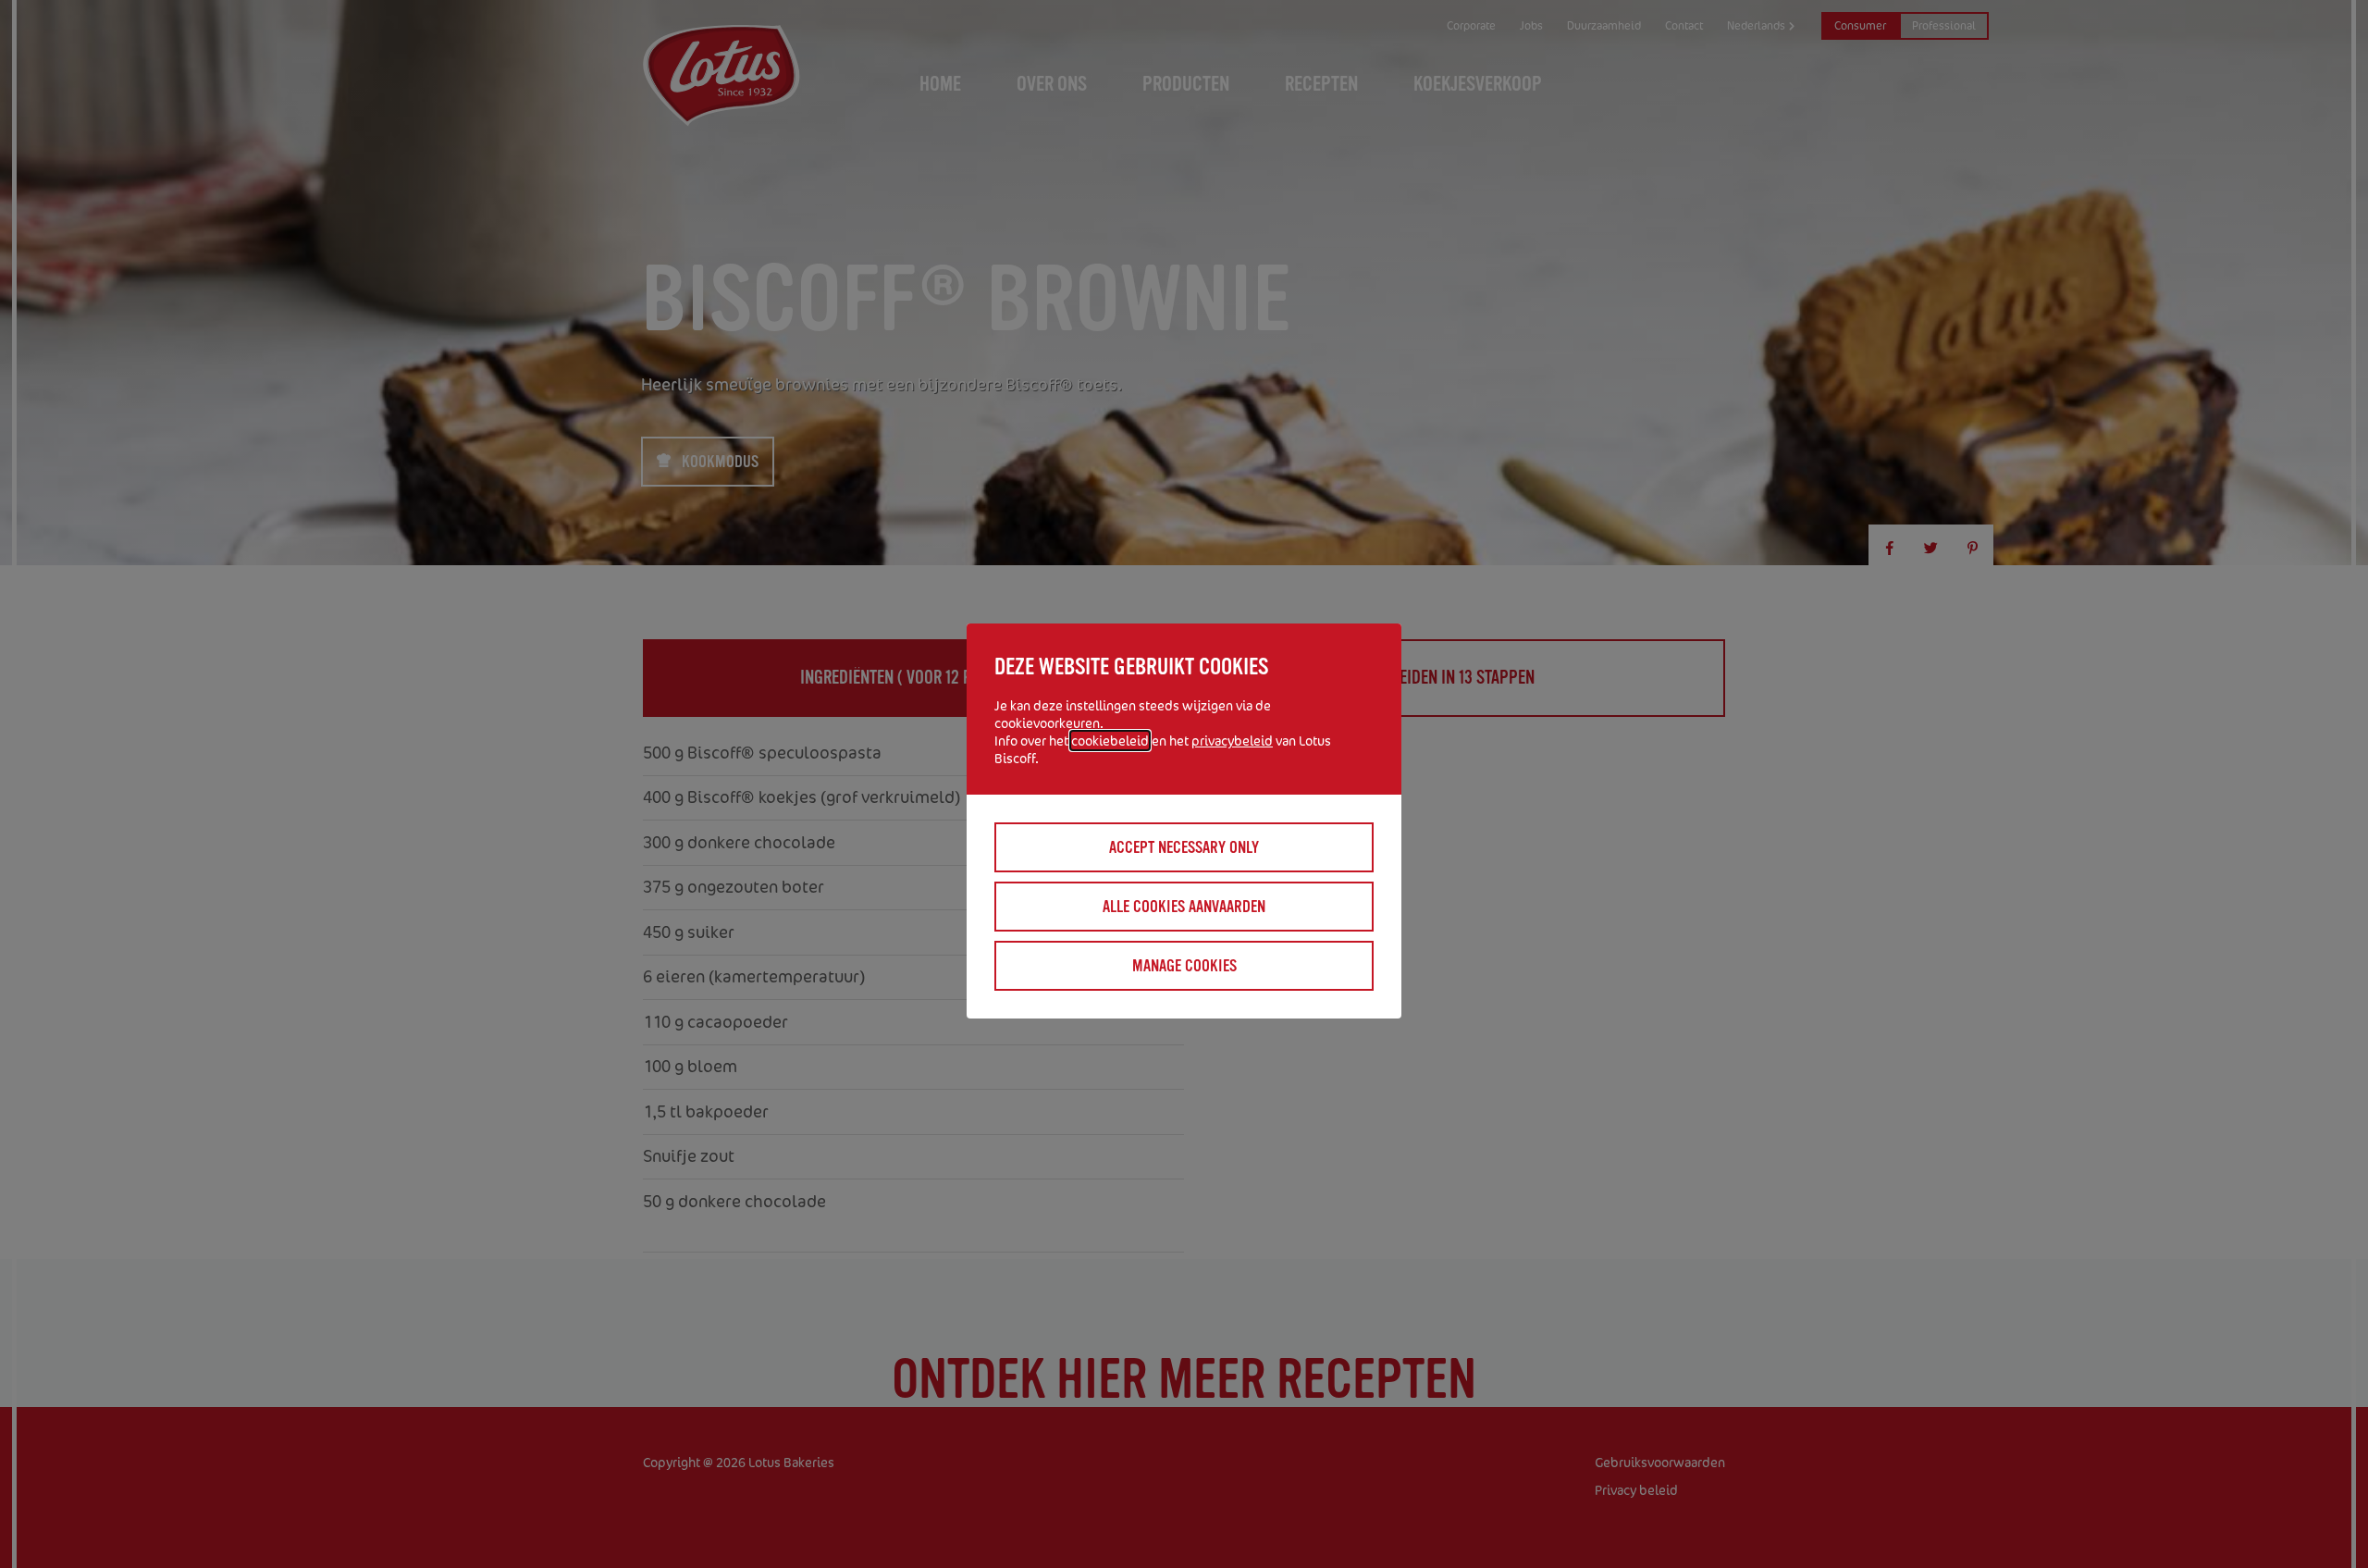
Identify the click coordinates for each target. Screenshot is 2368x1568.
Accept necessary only (1184, 847)
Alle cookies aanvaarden (1184, 907)
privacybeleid (1232, 741)
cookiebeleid (1110, 741)
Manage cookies (1184, 966)
